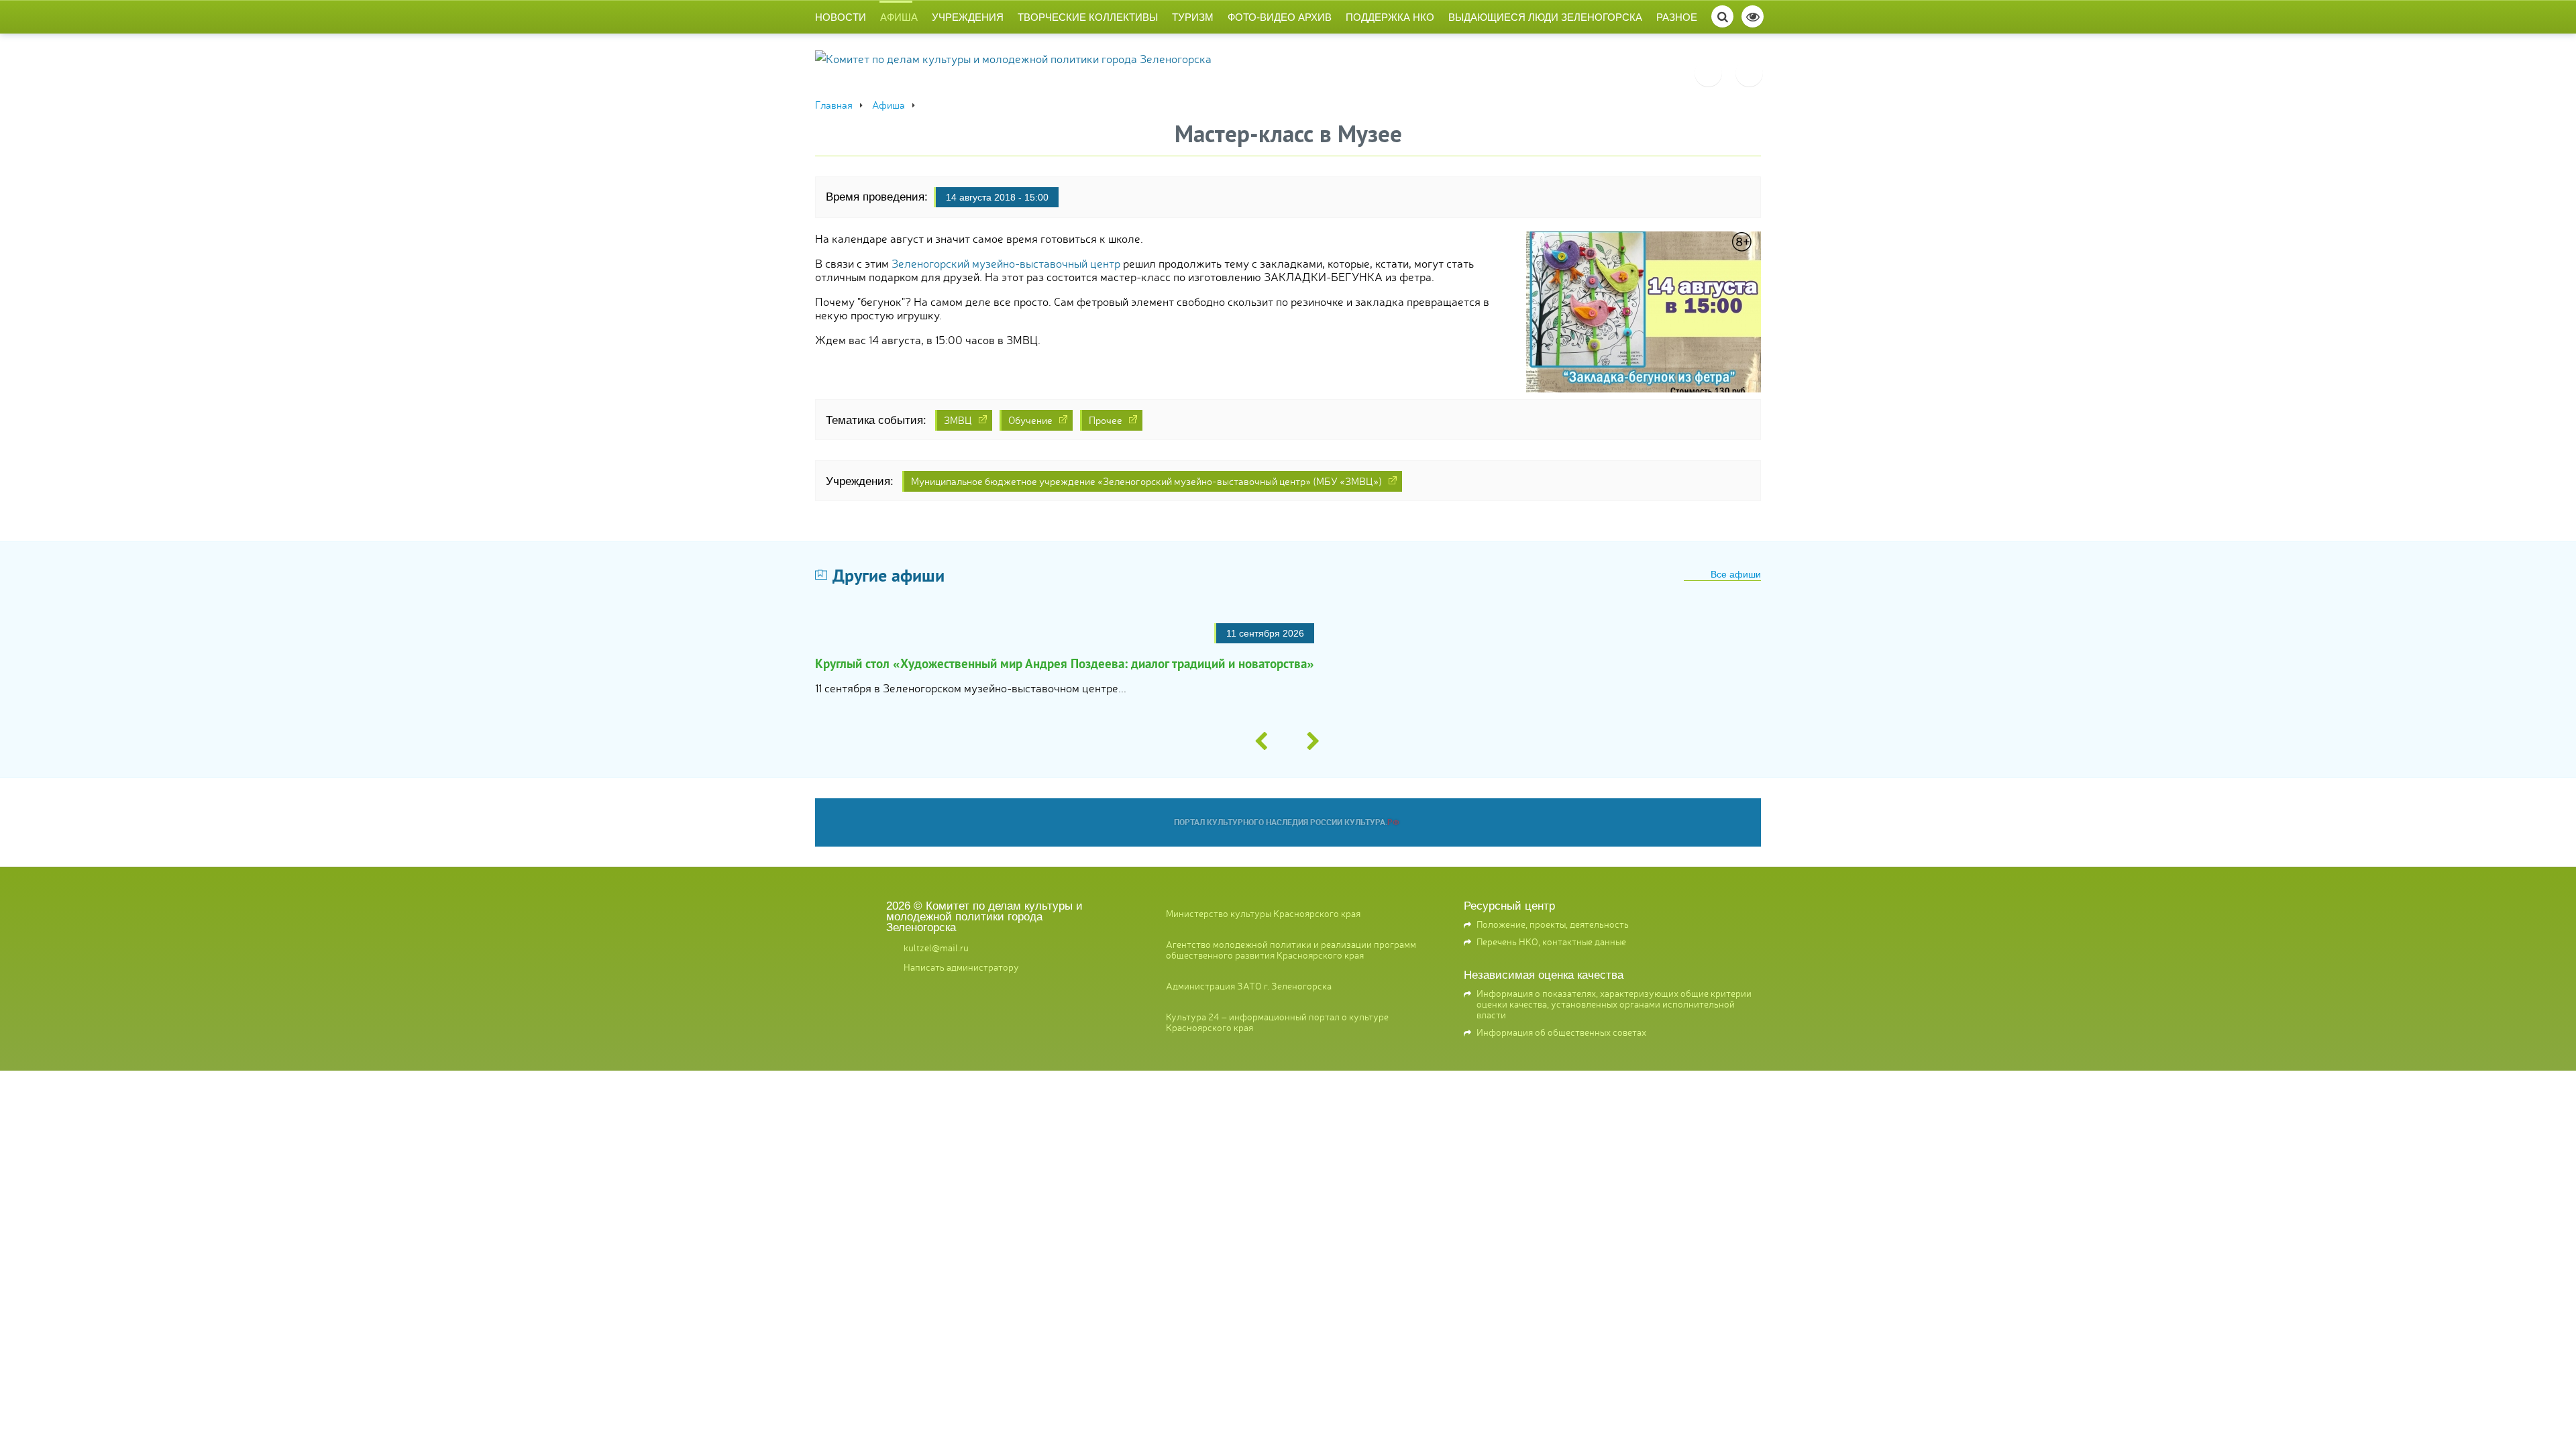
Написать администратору (961, 967)
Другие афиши (889, 575)
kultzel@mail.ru (936, 947)
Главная (834, 104)
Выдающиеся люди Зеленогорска (1545, 17)
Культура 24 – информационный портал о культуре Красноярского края (1277, 1021)
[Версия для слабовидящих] (1753, 16)
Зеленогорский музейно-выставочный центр (1006, 263)
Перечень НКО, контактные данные (1551, 941)
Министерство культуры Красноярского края (1263, 913)
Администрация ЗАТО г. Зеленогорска (1249, 985)
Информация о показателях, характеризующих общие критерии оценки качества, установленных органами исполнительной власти (1614, 1004)
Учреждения (968, 17)
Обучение (1030, 420)
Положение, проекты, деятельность (1553, 924)
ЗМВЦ (958, 420)
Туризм (1193, 17)
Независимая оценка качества (1544, 975)
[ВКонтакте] (1708, 73)
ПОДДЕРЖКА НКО (1390, 17)
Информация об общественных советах (1561, 1032)
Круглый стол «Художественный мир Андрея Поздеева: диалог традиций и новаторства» (1065, 663)
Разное (1677, 17)
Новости (841, 17)
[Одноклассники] (1749, 73)
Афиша (899, 17)
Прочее (1106, 420)
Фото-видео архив (1280, 17)
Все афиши (1736, 574)
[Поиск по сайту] (1722, 16)
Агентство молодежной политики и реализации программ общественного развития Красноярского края (1291, 949)
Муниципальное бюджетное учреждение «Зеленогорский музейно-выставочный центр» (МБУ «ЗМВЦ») (1146, 481)
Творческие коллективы (1088, 17)
